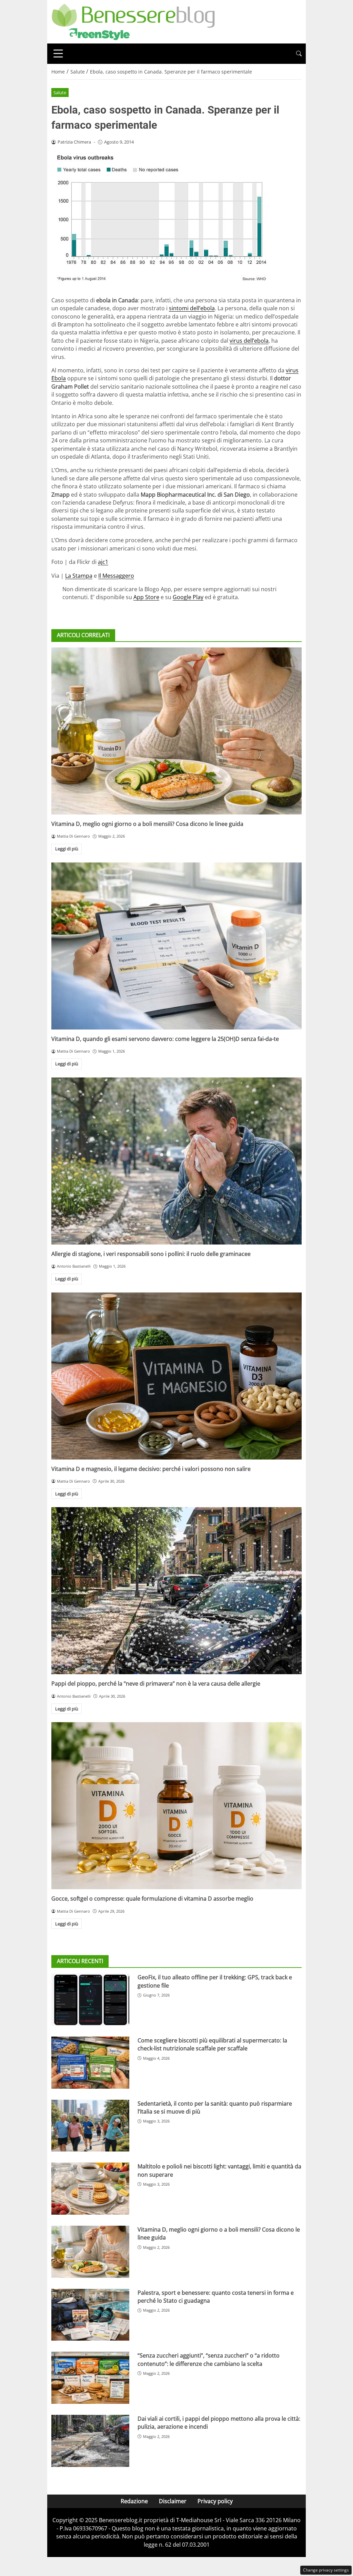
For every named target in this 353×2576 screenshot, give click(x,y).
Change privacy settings (326, 2570)
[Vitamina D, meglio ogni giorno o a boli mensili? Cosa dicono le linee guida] (176, 731)
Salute (60, 92)
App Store (146, 597)
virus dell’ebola (249, 341)
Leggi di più (67, 849)
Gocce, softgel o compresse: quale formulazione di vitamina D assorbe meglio (152, 1899)
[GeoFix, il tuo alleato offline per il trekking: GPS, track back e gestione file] (90, 1999)
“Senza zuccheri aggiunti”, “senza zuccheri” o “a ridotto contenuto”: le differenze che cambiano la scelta (209, 2359)
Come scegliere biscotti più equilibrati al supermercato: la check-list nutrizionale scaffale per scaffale (212, 2044)
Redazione (134, 2501)
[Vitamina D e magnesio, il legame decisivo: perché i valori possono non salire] (176, 1376)
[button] (299, 54)
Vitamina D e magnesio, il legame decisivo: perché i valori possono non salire (151, 1469)
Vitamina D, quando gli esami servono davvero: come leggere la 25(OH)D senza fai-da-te (165, 1039)
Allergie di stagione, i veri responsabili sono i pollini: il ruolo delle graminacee (151, 1254)
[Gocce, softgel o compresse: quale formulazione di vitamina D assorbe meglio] (176, 1806)
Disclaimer (173, 2501)
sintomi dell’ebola (192, 308)
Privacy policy (215, 2501)
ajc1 (103, 562)
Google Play (188, 597)
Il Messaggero (116, 576)
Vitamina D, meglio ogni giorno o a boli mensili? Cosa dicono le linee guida (147, 824)
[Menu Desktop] (58, 53)
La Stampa (79, 576)
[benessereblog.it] (133, 21)
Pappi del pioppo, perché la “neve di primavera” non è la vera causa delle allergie (156, 1684)
